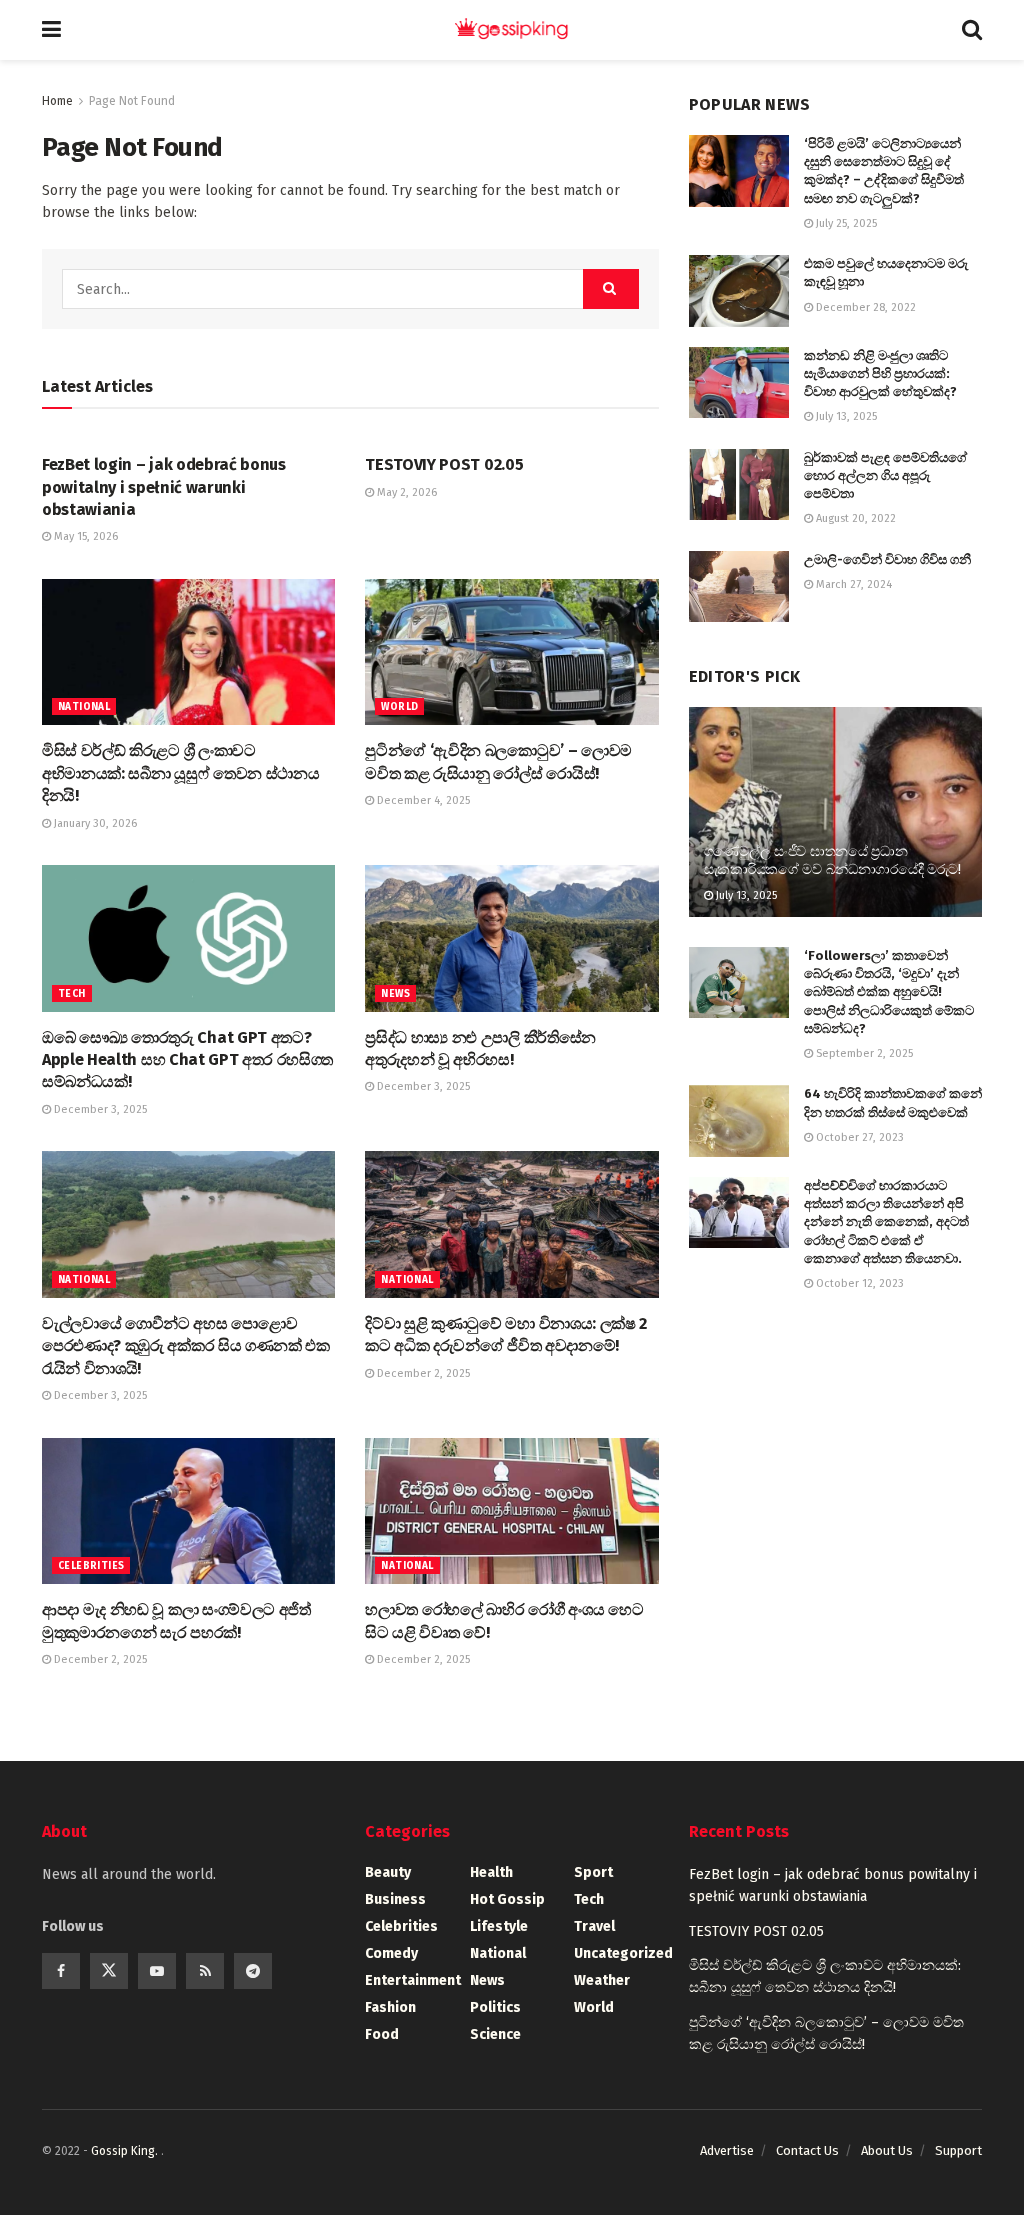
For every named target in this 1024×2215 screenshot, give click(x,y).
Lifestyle (499, 1926)
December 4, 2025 (422, 800)
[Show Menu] (51, 30)
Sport (593, 1872)
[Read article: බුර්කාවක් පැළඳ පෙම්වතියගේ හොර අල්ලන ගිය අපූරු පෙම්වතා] (739, 485)
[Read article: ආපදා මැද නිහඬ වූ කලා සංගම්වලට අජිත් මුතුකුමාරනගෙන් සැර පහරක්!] (188, 1511)
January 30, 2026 (94, 823)
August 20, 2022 (854, 518)
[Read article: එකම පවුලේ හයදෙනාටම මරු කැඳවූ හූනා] (739, 291)
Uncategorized (623, 1953)
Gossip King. (126, 2151)
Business (395, 1899)
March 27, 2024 (852, 584)
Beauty (388, 1872)
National (84, 707)
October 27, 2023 (858, 1137)
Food (382, 2034)
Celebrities (91, 1566)
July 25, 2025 (845, 223)
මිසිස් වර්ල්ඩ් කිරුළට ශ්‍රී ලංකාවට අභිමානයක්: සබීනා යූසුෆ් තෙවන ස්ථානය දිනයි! (180, 773)
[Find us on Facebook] (61, 1971)
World (399, 707)
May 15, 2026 (84, 536)
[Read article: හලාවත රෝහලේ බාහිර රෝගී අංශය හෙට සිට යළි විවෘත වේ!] (511, 1511)
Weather (602, 1980)
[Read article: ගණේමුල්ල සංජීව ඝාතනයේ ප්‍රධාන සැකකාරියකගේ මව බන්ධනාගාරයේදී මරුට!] (835, 812)
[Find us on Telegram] (253, 1971)
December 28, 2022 (864, 307)
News (395, 994)
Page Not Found (132, 101)
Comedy (391, 1953)
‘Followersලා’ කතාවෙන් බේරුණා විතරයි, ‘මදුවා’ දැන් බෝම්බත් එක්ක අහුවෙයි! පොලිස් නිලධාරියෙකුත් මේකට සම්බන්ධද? (889, 992)
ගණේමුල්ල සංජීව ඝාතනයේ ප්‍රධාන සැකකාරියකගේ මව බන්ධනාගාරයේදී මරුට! (832, 860)
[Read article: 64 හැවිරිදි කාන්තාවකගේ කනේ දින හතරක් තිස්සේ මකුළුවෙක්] (739, 1121)
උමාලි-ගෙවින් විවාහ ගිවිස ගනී (887, 559)
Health (491, 1872)
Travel (594, 1926)
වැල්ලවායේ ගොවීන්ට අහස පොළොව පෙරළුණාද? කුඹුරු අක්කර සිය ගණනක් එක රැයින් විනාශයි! (186, 1346)
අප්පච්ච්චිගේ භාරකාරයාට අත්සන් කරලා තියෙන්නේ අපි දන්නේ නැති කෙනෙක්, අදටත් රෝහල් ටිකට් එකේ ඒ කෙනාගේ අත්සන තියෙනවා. (886, 1222)
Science (495, 2034)
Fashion (390, 2007)
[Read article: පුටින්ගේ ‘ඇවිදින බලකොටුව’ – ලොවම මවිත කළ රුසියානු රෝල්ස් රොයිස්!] (511, 652)
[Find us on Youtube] (157, 1971)
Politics (495, 2007)
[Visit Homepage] (512, 30)
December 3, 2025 (99, 1109)
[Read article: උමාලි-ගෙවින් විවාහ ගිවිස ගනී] (739, 587)
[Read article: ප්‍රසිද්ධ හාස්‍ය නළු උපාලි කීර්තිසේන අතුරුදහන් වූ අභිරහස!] (511, 938)
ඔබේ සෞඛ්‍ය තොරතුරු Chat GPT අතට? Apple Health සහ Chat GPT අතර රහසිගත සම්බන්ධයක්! (187, 1060)
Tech (72, 994)
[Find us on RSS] (205, 1971)
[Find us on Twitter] (109, 1971)
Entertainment (413, 1980)
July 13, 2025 (845, 416)
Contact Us (807, 2150)
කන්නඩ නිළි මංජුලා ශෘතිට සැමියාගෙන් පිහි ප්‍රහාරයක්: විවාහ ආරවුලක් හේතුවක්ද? (880, 373)
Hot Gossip (507, 1899)
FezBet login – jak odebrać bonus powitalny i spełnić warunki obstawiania (164, 487)
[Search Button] (972, 30)
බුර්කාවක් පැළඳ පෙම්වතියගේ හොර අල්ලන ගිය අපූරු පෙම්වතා (885, 475)
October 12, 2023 (858, 1283)
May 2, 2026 (405, 492)
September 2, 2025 (863, 1053)
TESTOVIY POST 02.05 (444, 464)
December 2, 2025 (422, 1373)
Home (57, 101)
